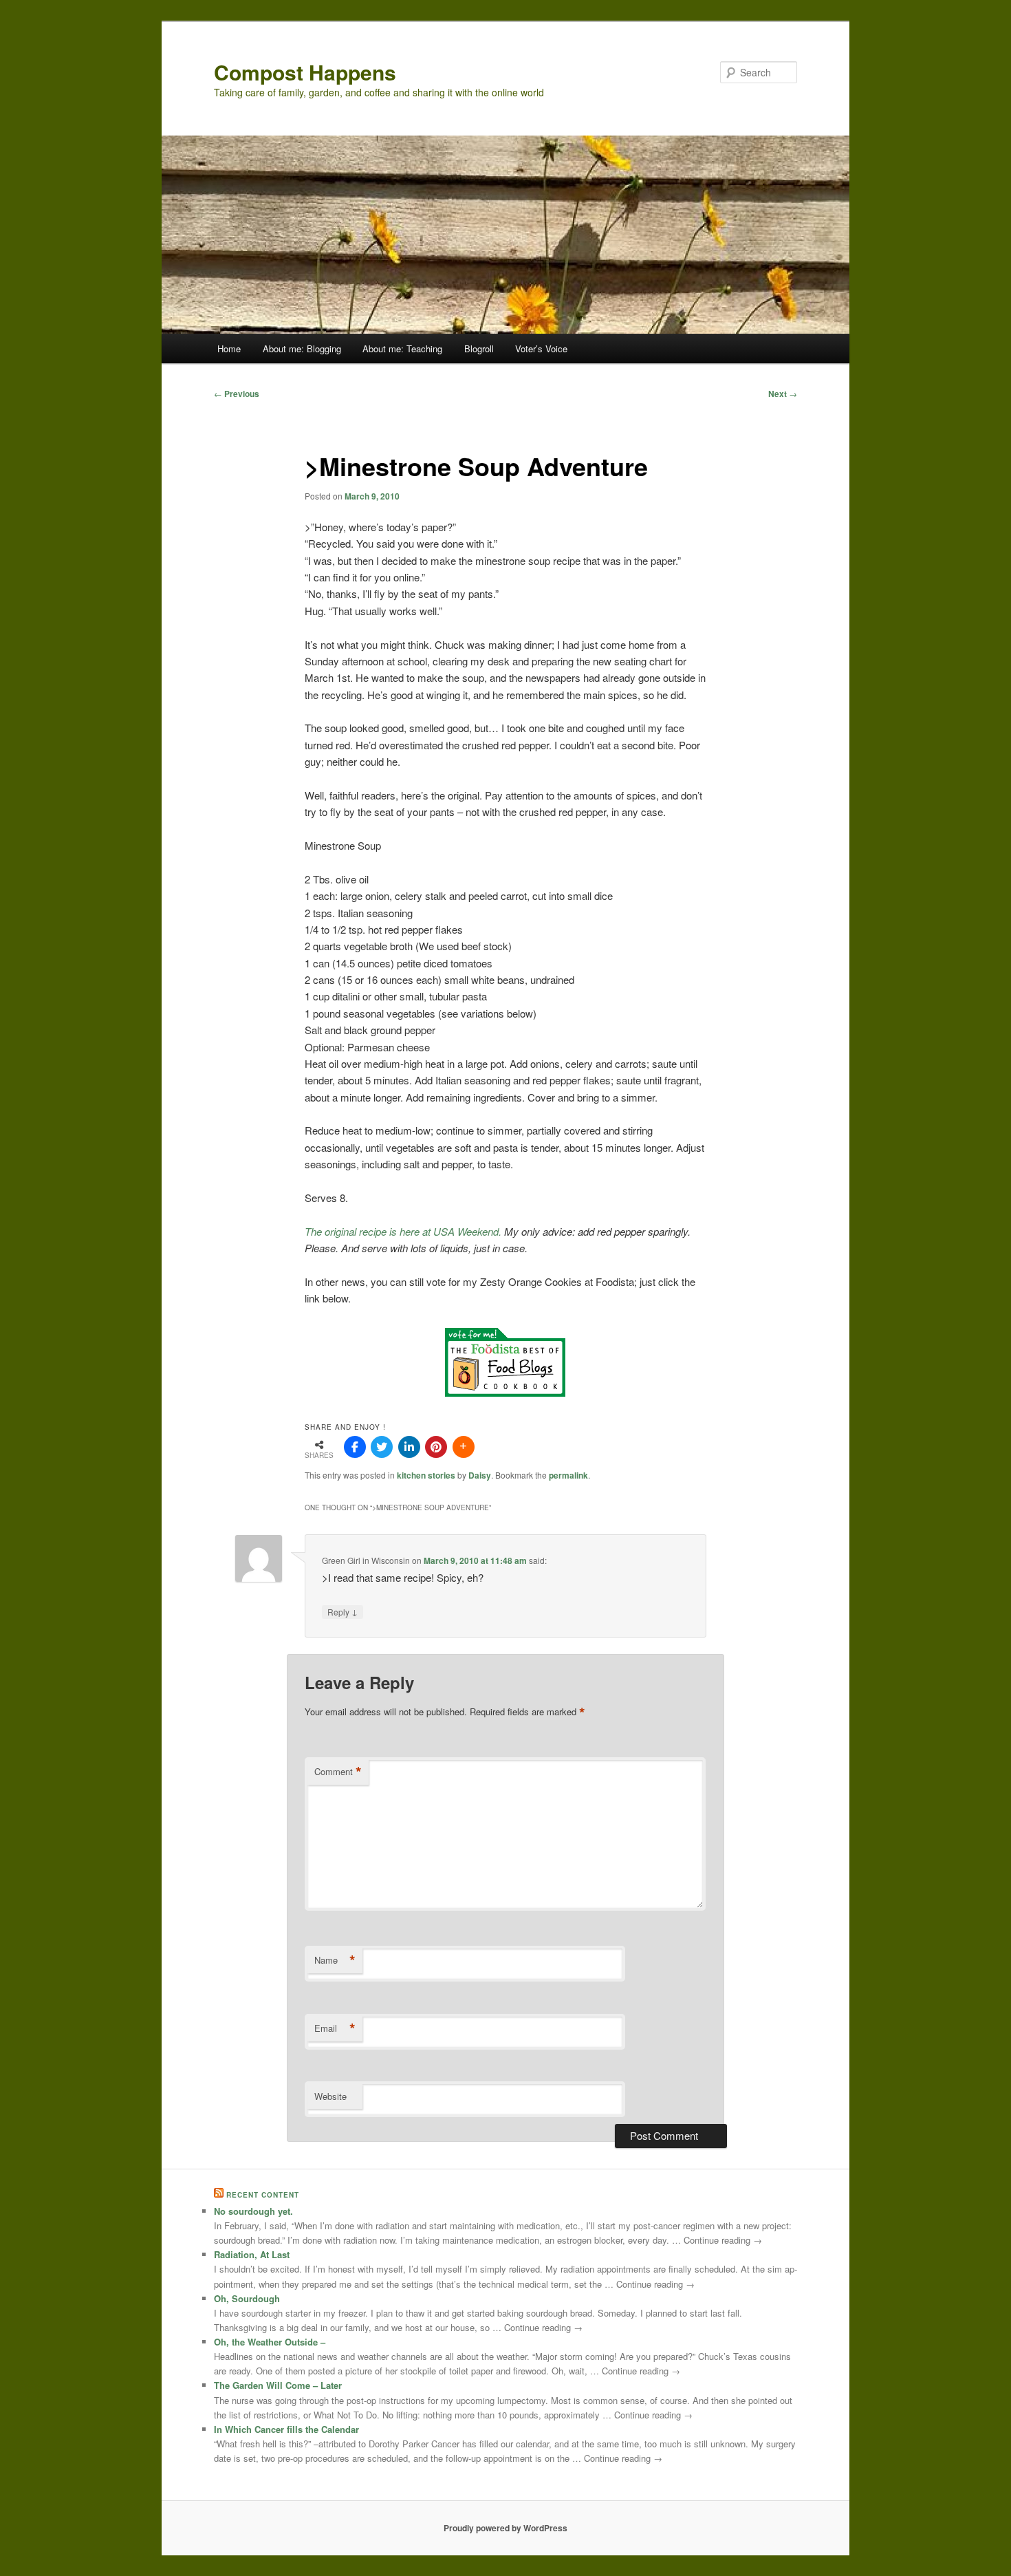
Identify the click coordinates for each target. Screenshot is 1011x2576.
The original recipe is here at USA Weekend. (404, 1231)
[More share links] (464, 1447)
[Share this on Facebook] (355, 1447)
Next (783, 394)
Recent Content (263, 2195)
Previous (237, 394)
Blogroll (479, 348)
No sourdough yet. (253, 2211)
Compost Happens (305, 72)
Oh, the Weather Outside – (270, 2342)
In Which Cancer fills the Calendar (286, 2429)
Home (229, 348)
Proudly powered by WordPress (505, 2528)
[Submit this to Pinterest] (436, 1447)
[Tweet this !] (382, 1447)
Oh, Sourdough (247, 2298)
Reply (343, 1611)
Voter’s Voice (541, 348)
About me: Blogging (302, 348)
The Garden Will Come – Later (278, 2385)
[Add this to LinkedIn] (409, 1447)
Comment (338, 1772)
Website (330, 2096)
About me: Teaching (402, 348)
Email (335, 2028)
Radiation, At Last (252, 2254)
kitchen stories (426, 1475)
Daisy (480, 1475)
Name (335, 1960)
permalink (568, 1475)
